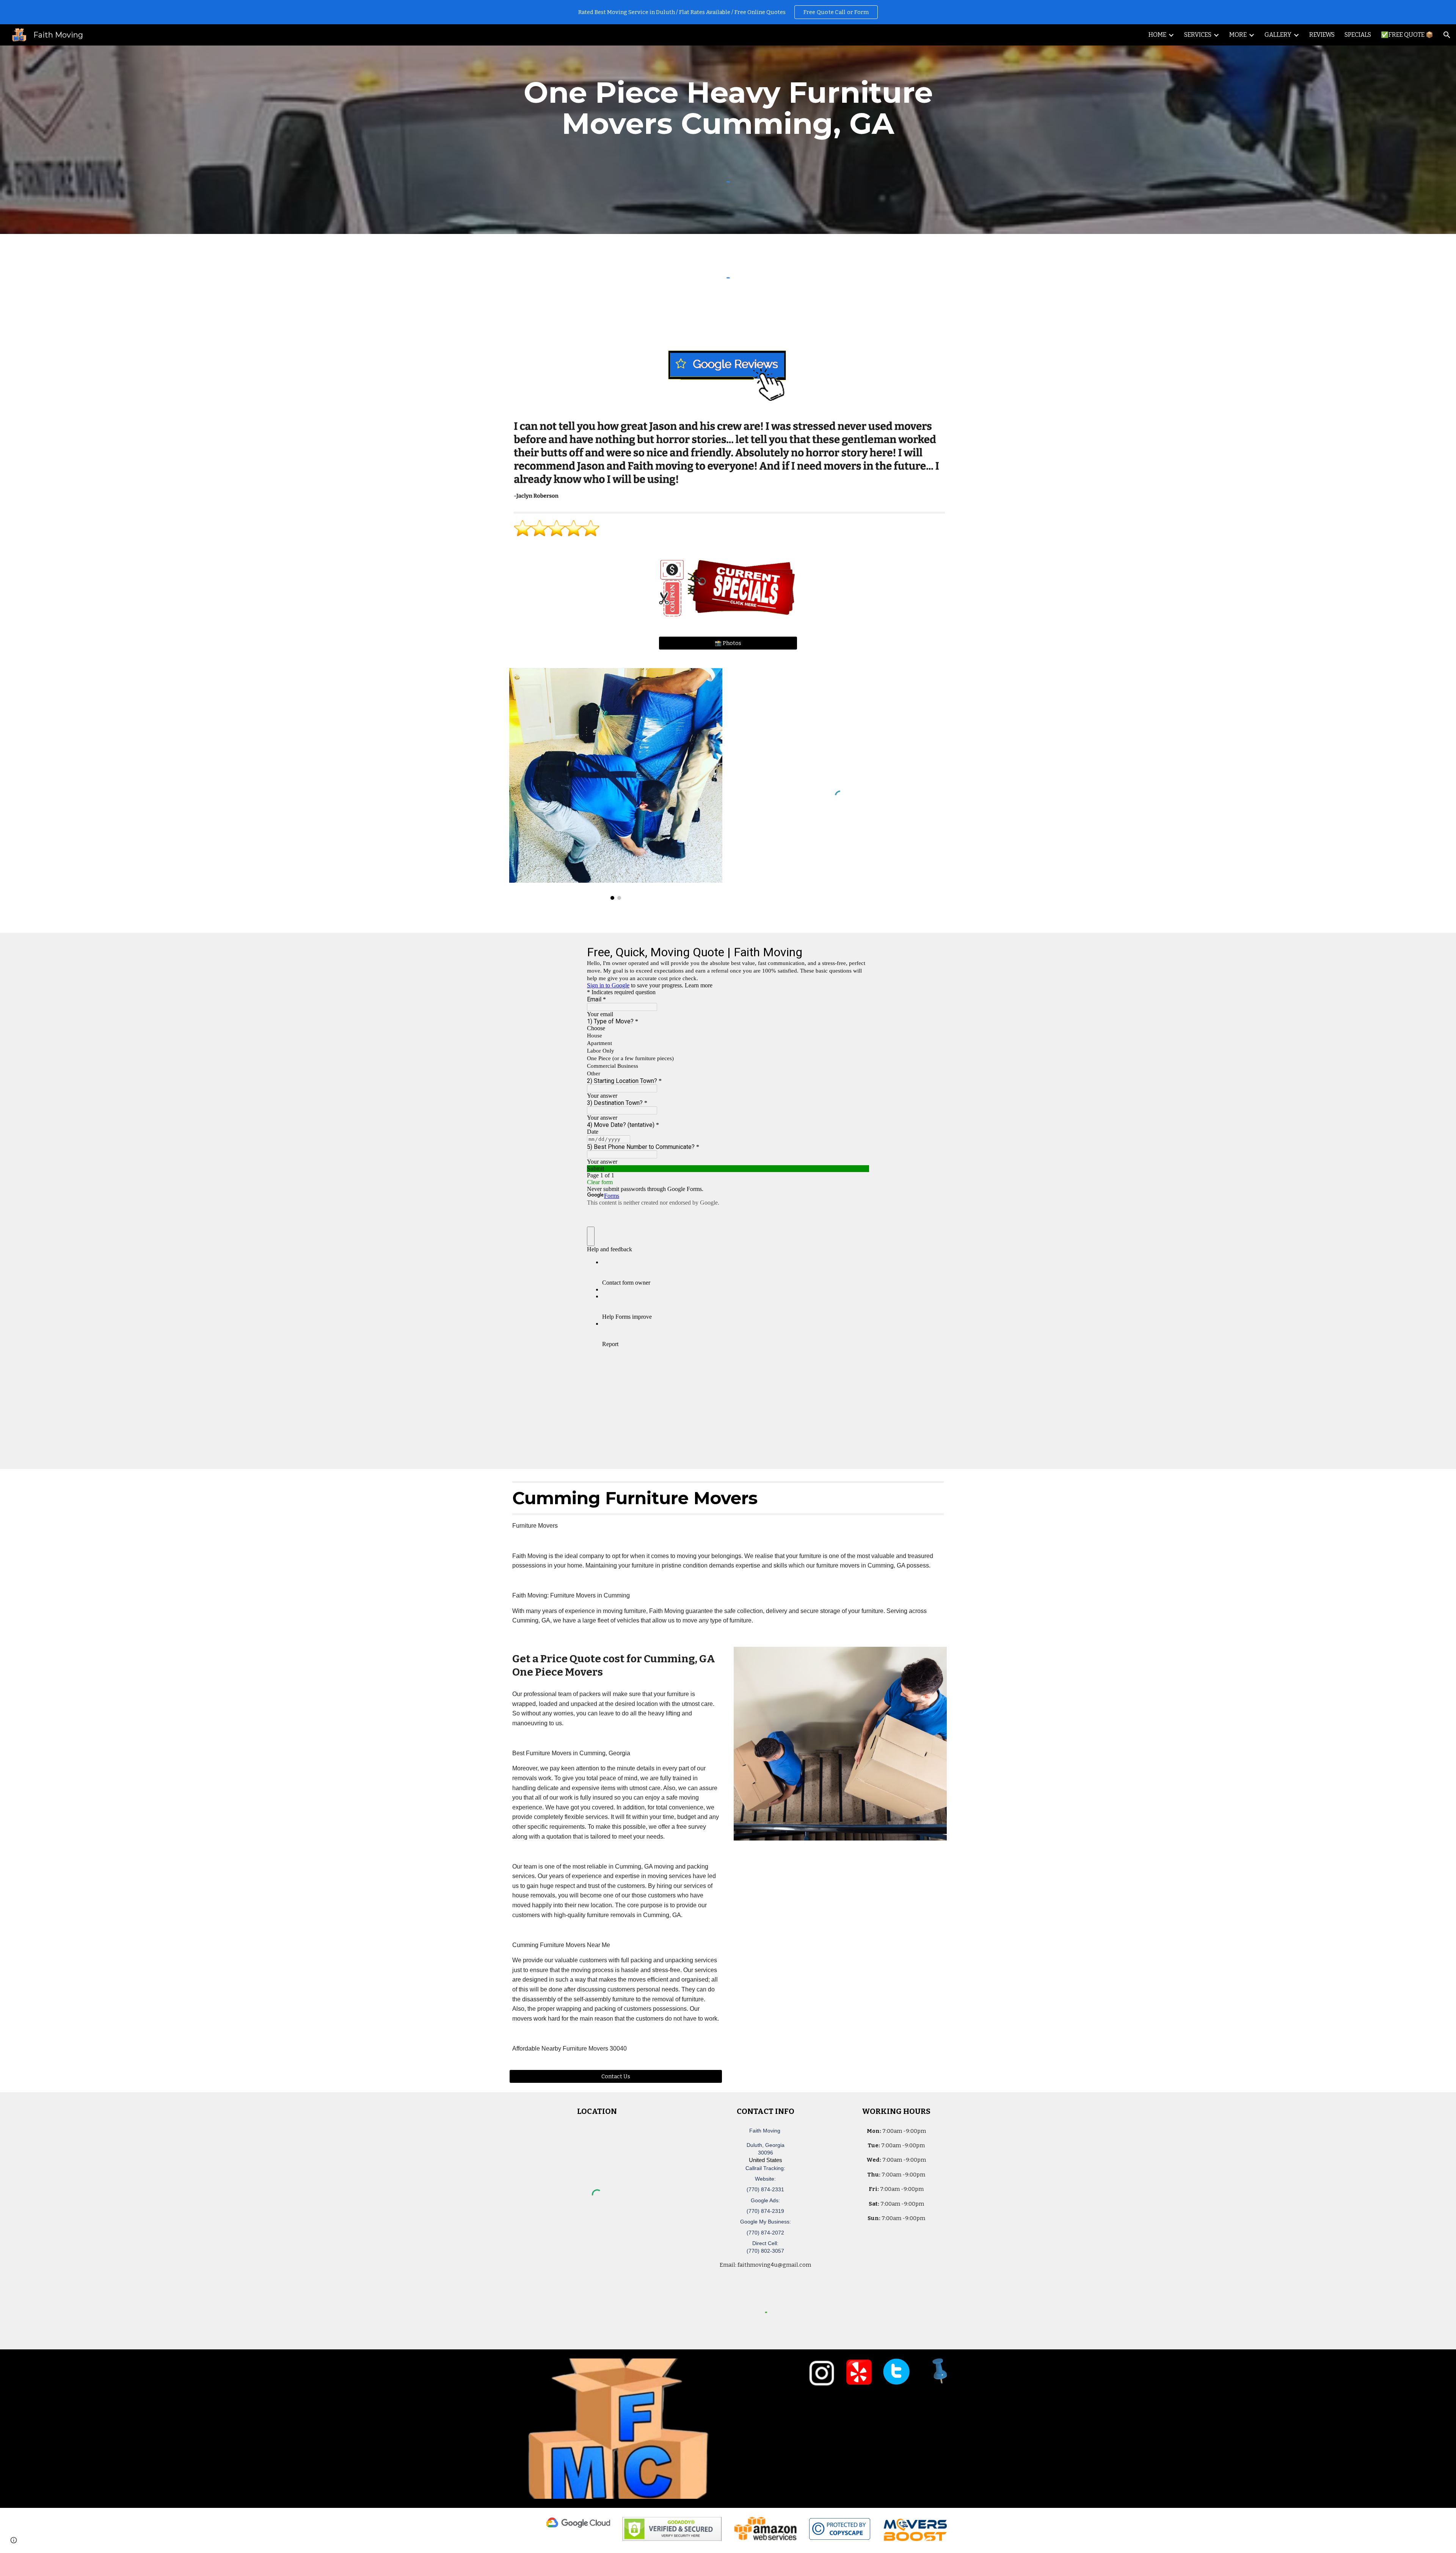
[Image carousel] (616, 784)
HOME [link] (1157, 35)
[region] (728, 12)
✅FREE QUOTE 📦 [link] (1407, 35)
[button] (1447, 35)
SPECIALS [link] (1358, 35)
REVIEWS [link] (1322, 35)
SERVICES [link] (1198, 35)
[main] (728, 108)
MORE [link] (1238, 35)
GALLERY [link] (1278, 35)
